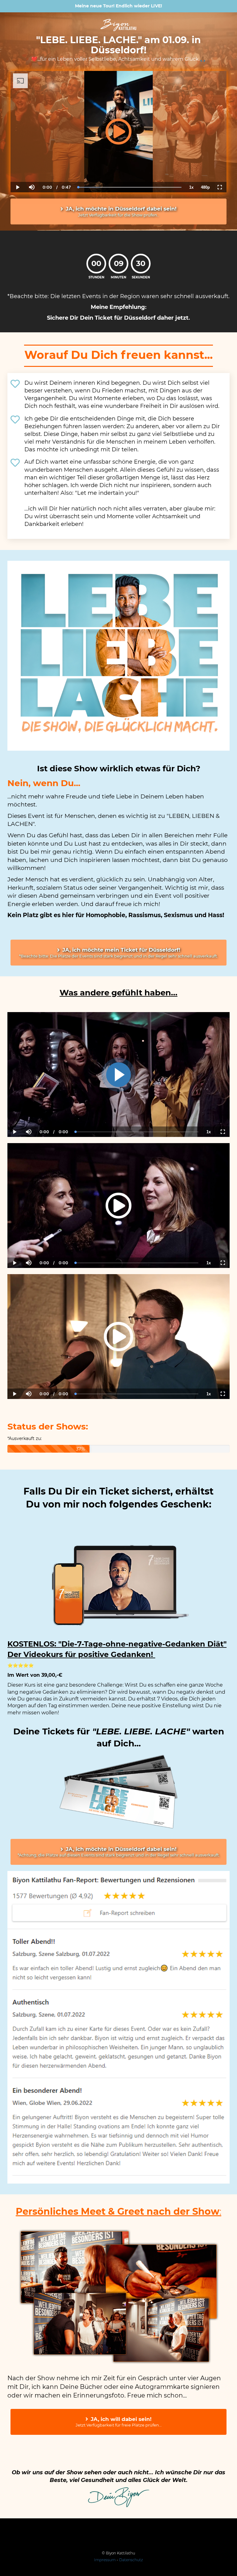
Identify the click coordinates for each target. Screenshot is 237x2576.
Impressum (105, 2560)
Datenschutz (131, 2560)
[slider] (31, 166)
